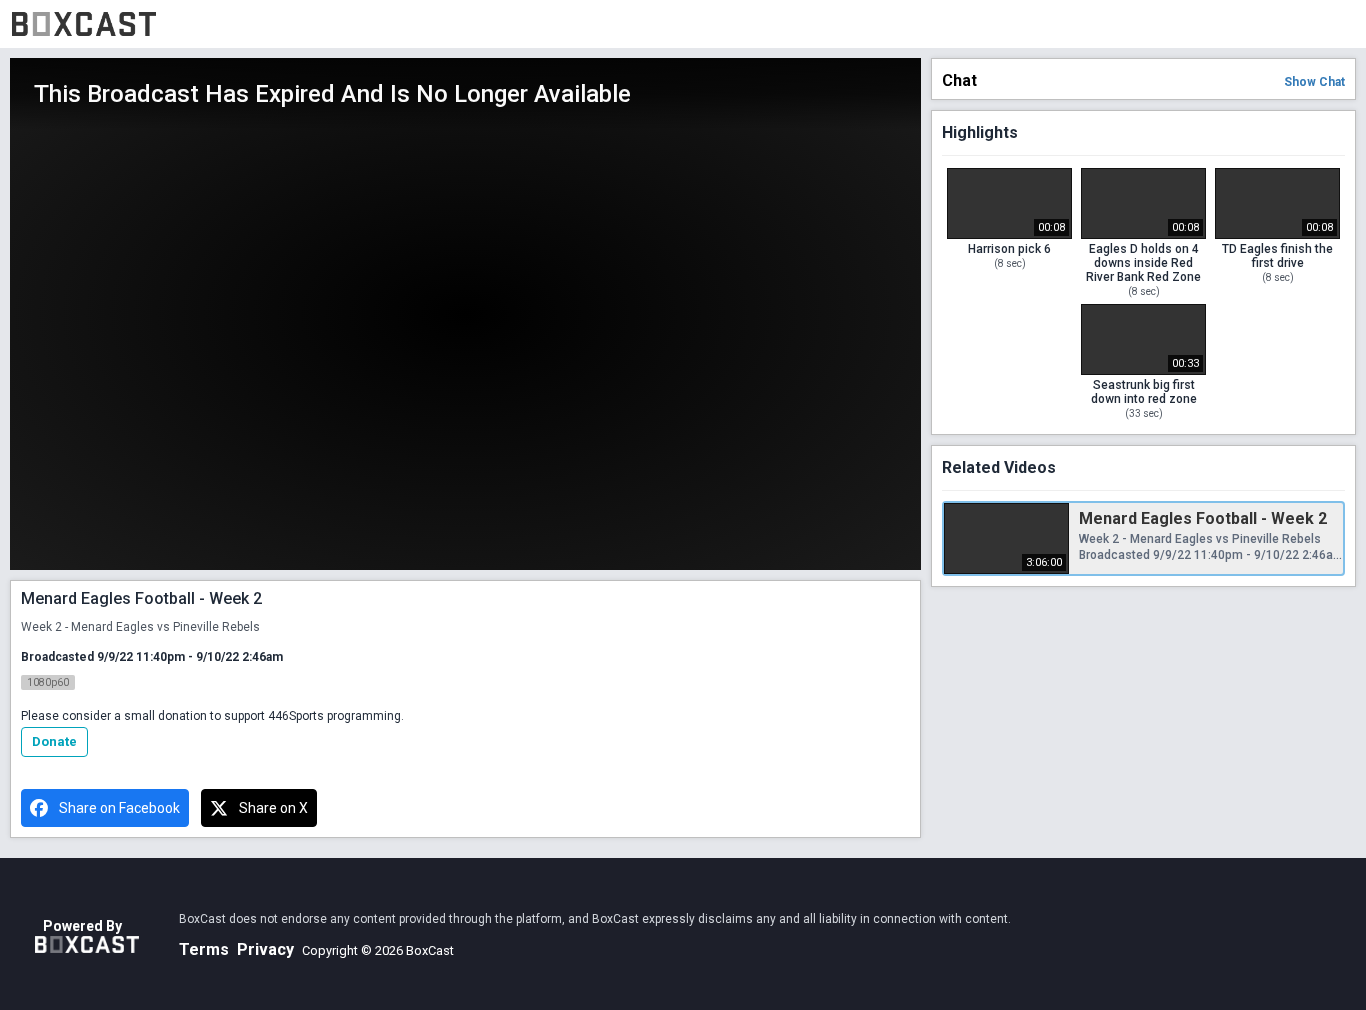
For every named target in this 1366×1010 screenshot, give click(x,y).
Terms (204, 949)
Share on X (273, 808)
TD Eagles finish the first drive (1277, 256)
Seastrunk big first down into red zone (1144, 392)
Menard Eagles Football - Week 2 (1203, 518)
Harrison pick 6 (1009, 249)
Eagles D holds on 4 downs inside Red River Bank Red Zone (1143, 263)
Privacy (265, 949)
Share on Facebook (119, 808)
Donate (54, 741)
